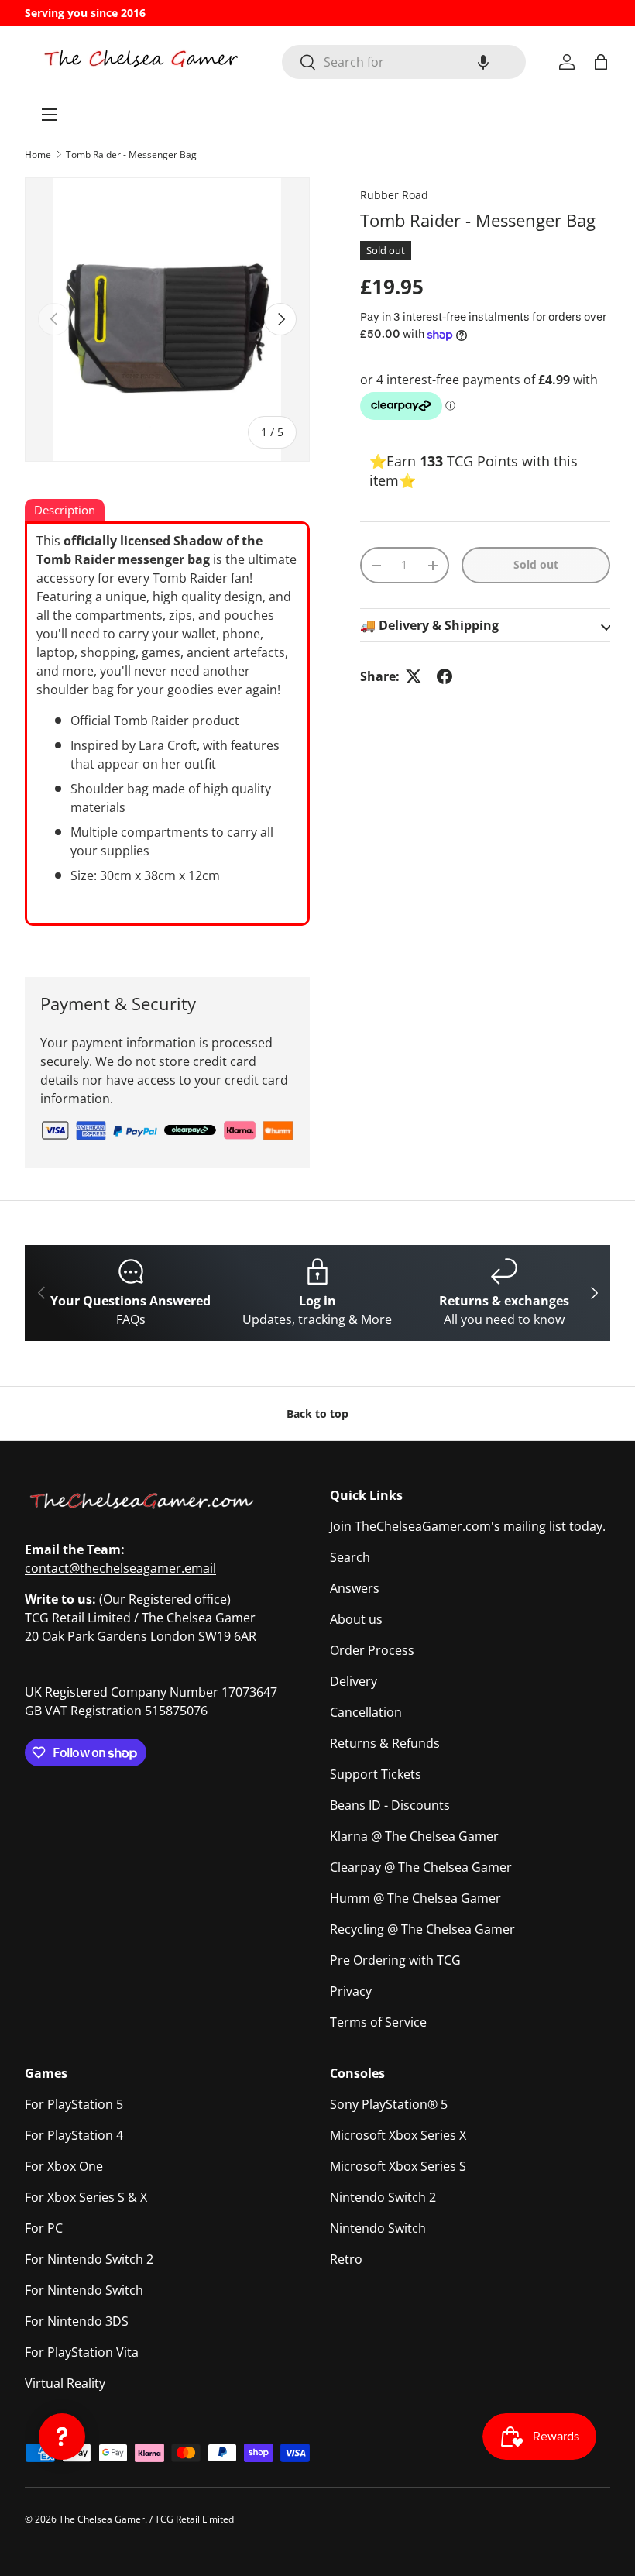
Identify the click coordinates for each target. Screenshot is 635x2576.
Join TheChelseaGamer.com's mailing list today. (468, 1526)
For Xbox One (64, 2166)
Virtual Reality (65, 2383)
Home (38, 155)
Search (350, 1557)
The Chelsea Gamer (102, 2519)
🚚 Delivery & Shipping (429, 625)
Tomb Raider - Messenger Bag (131, 155)
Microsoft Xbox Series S (398, 2166)
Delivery (354, 1681)
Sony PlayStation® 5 (389, 2104)
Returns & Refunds (385, 1743)
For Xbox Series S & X (86, 2197)
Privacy (351, 1991)
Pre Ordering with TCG (395, 1960)
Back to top (317, 1414)
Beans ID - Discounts (390, 1805)
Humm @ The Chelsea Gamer (415, 1898)
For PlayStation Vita (82, 2352)
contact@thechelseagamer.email (120, 1568)
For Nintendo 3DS (77, 2321)
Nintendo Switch (378, 2228)
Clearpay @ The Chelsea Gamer (421, 1867)
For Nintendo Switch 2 (89, 2259)
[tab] (65, 511)
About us (356, 1619)
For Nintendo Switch (84, 2290)
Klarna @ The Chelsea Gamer (414, 1836)
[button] (483, 62)
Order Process (372, 1650)
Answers (355, 1588)
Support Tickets (376, 1774)
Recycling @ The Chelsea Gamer (422, 1929)
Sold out (536, 564)
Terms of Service (378, 2022)
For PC (44, 2228)
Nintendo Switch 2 (383, 2197)
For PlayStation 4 (74, 2135)
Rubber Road (394, 195)
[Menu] (50, 115)
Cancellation (366, 1712)
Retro (346, 2259)
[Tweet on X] (414, 676)
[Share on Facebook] (444, 676)
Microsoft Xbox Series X (398, 2135)
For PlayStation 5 (74, 2104)
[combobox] (404, 62)
